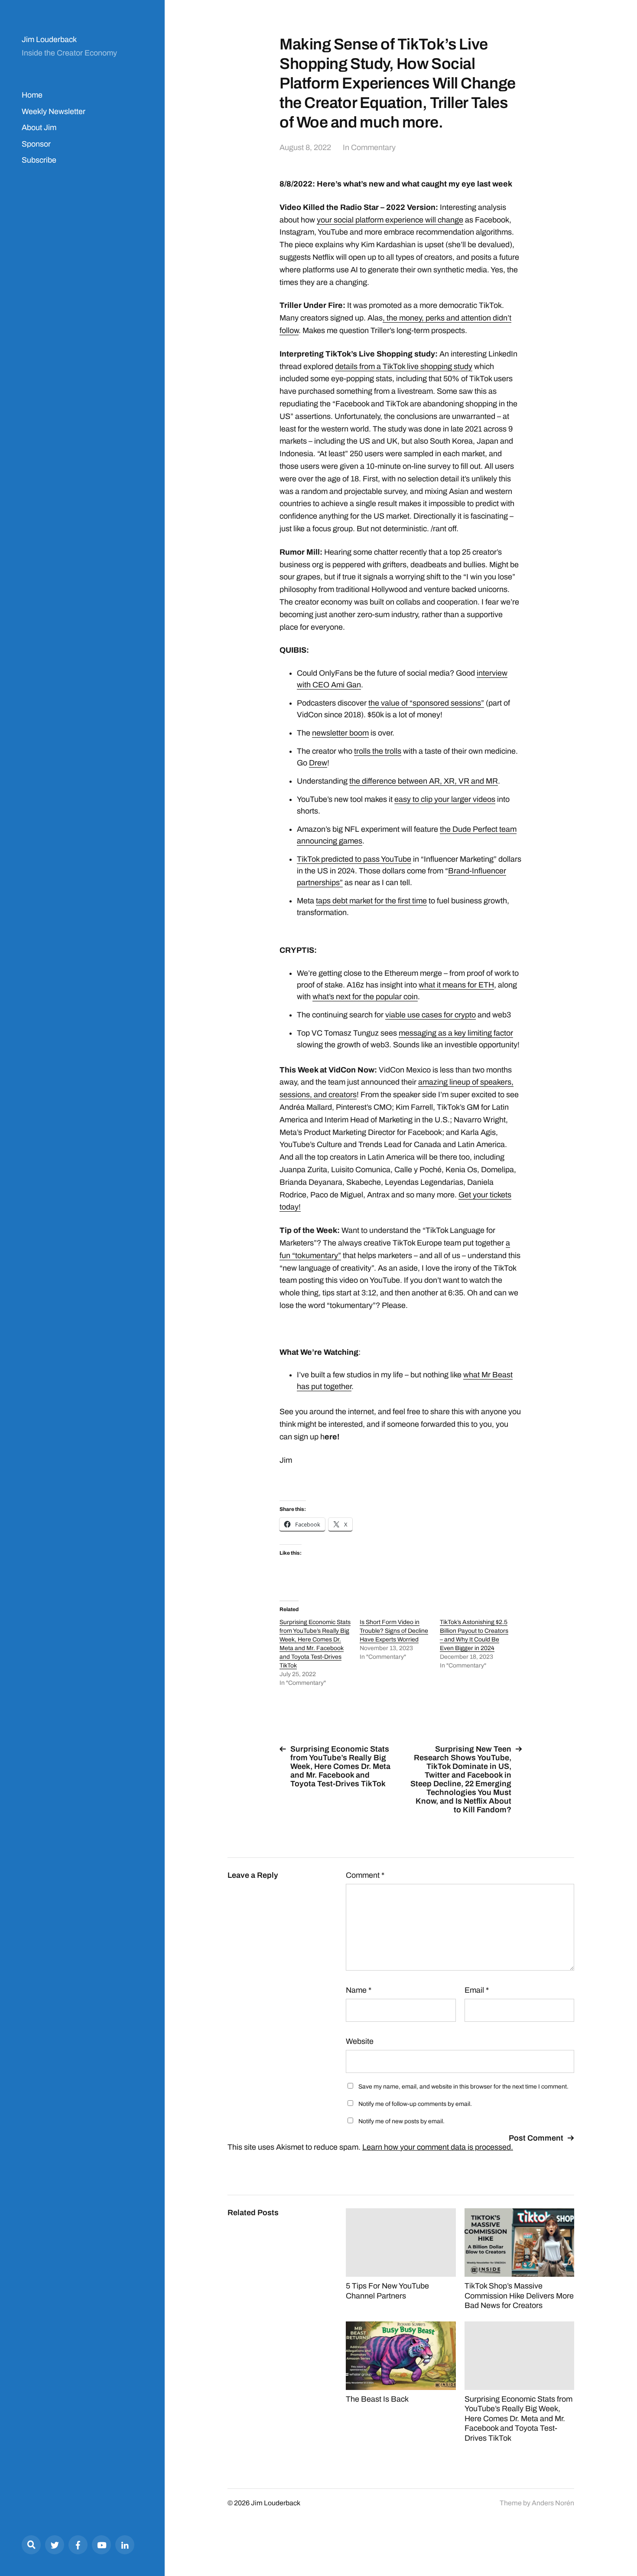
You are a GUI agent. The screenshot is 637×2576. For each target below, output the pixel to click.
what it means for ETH (456, 985)
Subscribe (39, 160)
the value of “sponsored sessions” (426, 703)
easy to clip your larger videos (445, 799)
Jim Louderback (49, 39)
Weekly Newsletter (54, 111)
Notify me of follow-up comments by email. (415, 2104)
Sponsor (36, 144)
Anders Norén (553, 2503)
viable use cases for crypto (431, 1015)
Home (32, 95)
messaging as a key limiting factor (456, 1033)
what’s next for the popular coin (365, 997)
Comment (365, 1875)
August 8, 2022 (305, 147)
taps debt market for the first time (371, 901)
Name (359, 1990)
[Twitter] (55, 2545)
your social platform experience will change (390, 220)
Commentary (373, 147)
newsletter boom (340, 733)
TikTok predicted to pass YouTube (354, 859)
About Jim (39, 127)
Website (360, 2041)
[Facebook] (78, 2545)
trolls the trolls (378, 751)
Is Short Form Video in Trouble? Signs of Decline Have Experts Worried (394, 1631)
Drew (318, 763)
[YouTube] (101, 2545)
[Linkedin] (125, 2545)
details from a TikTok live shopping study (404, 366)
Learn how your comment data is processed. (438, 2147)
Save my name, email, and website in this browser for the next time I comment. (463, 2087)
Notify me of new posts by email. (401, 2121)
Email (477, 1990)
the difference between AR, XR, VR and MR (424, 781)
